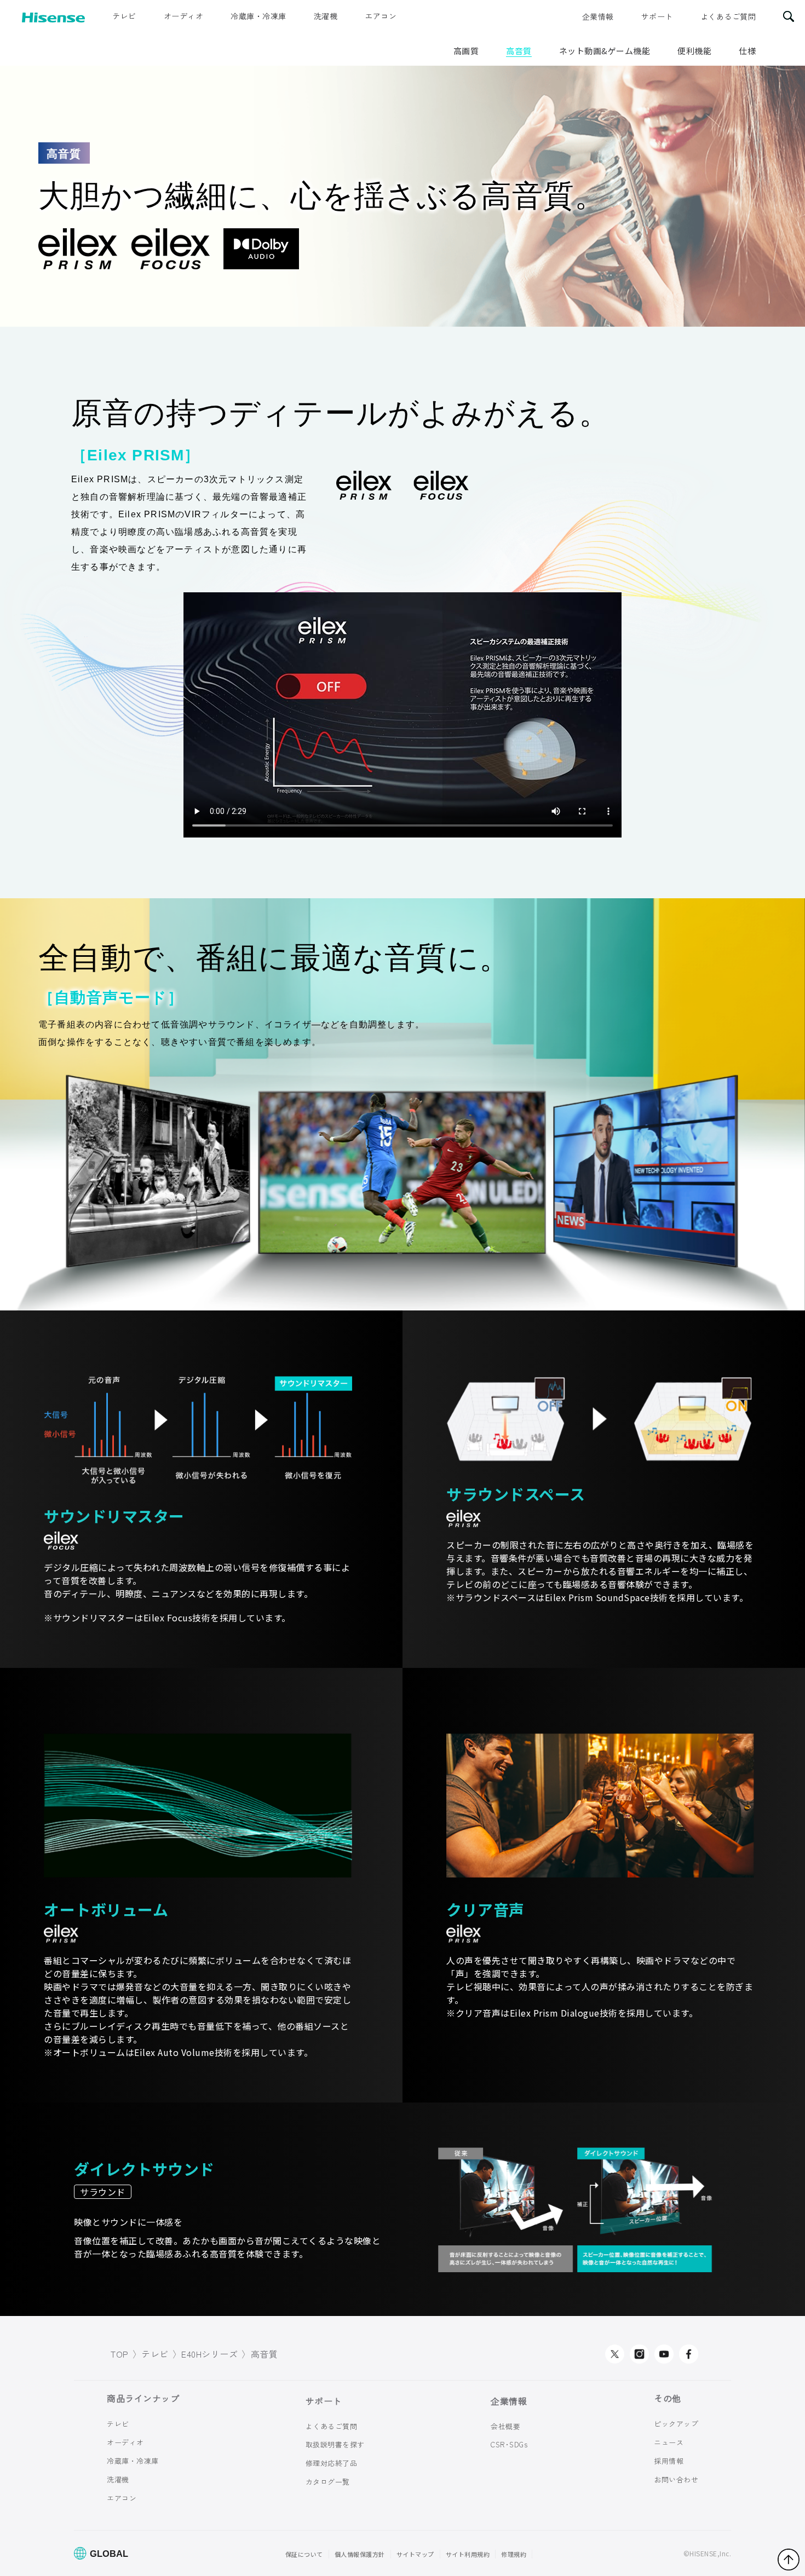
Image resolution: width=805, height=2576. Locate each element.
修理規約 (514, 2554)
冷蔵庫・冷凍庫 (258, 16)
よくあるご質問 (728, 16)
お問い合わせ (676, 2479)
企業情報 (598, 16)
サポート (657, 16)
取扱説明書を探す (335, 2444)
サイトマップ (415, 2554)
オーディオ (184, 16)
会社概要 (505, 2426)
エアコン (381, 16)
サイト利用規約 (468, 2554)
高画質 (466, 51)
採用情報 (669, 2461)
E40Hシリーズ (209, 2354)
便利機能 (694, 51)
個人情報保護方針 (360, 2554)
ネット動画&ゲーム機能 (605, 51)
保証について (304, 2554)
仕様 (747, 51)
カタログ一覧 (328, 2482)
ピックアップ (676, 2424)
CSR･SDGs (509, 2444)
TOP (120, 2354)
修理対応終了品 (332, 2463)
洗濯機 (326, 16)
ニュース (669, 2442)
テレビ (124, 16)
